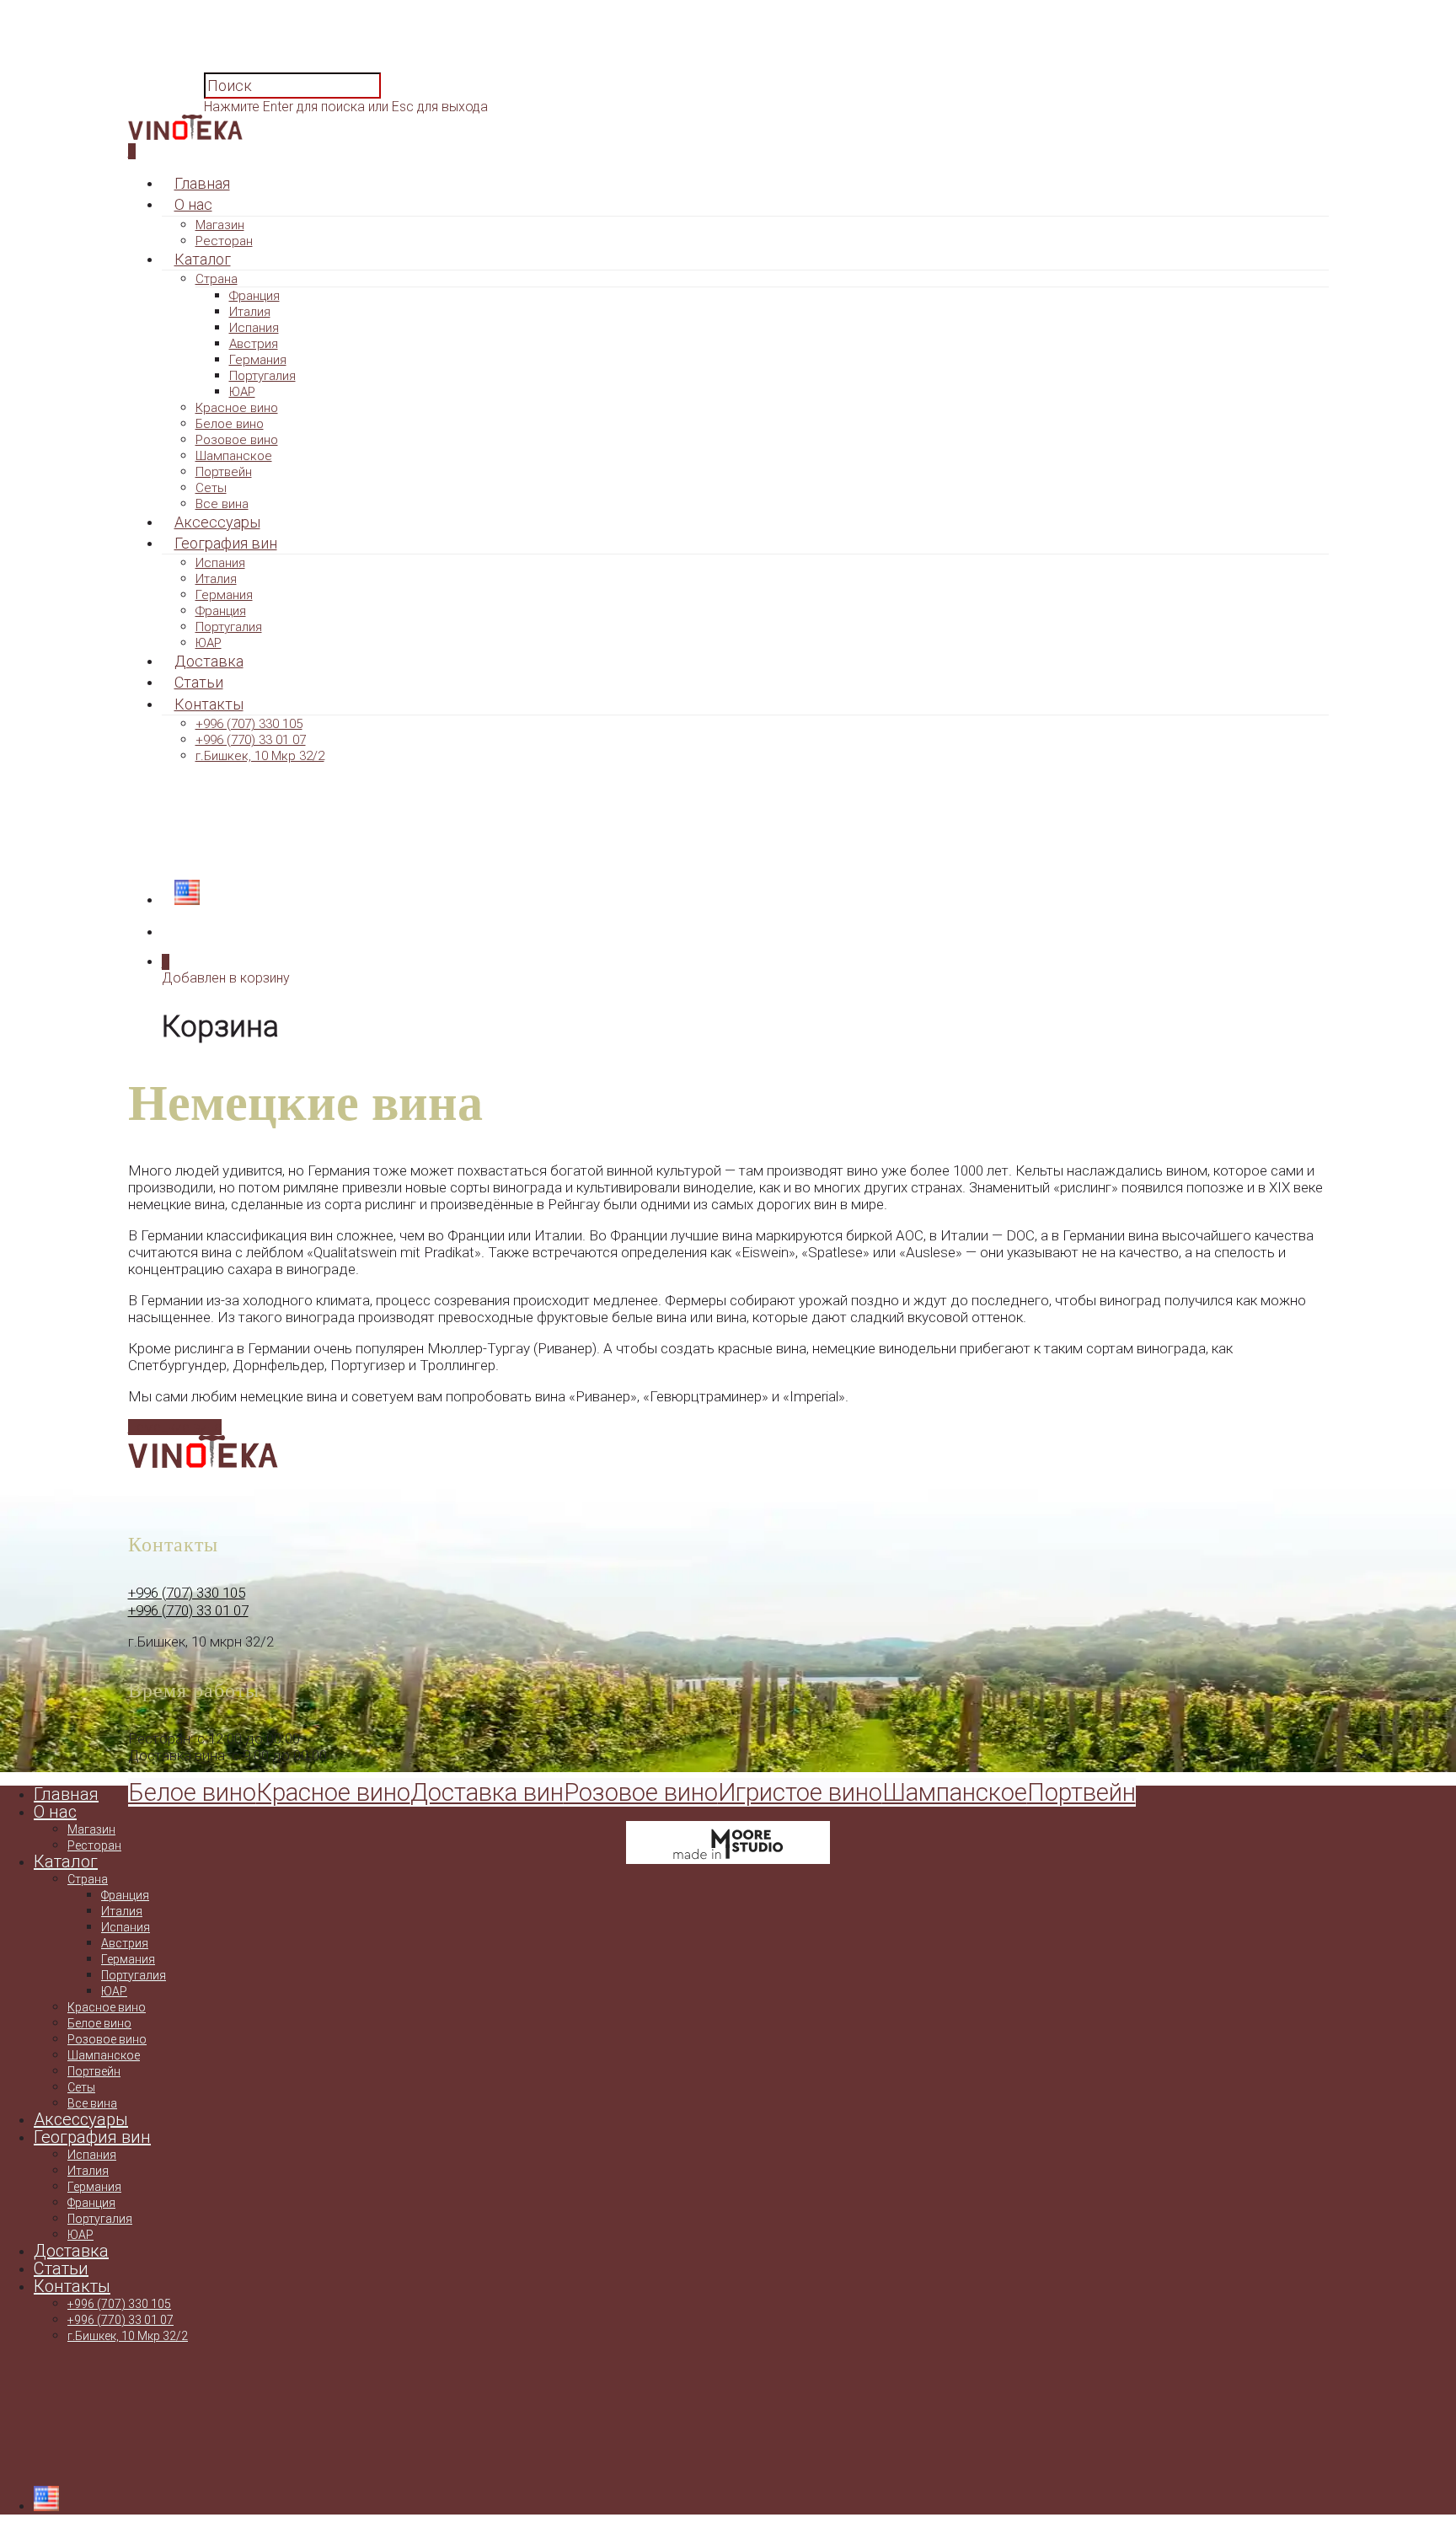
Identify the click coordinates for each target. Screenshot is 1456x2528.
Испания (254, 328)
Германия (258, 360)
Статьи (199, 682)
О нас (193, 204)
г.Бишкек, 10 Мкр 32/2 (260, 756)
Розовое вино (237, 440)
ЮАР (242, 392)
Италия (250, 312)
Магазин (220, 225)
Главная (202, 183)
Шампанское (234, 456)
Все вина (222, 504)
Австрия (254, 344)
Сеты (211, 488)
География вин (226, 543)
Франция (254, 296)
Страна (217, 279)
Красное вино (237, 408)
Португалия (262, 376)
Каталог (203, 259)
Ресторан (224, 241)
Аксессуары (217, 522)
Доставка (209, 661)
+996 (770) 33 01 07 (251, 740)
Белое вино (230, 424)
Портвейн (224, 472)
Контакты (209, 704)
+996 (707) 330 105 (249, 724)
